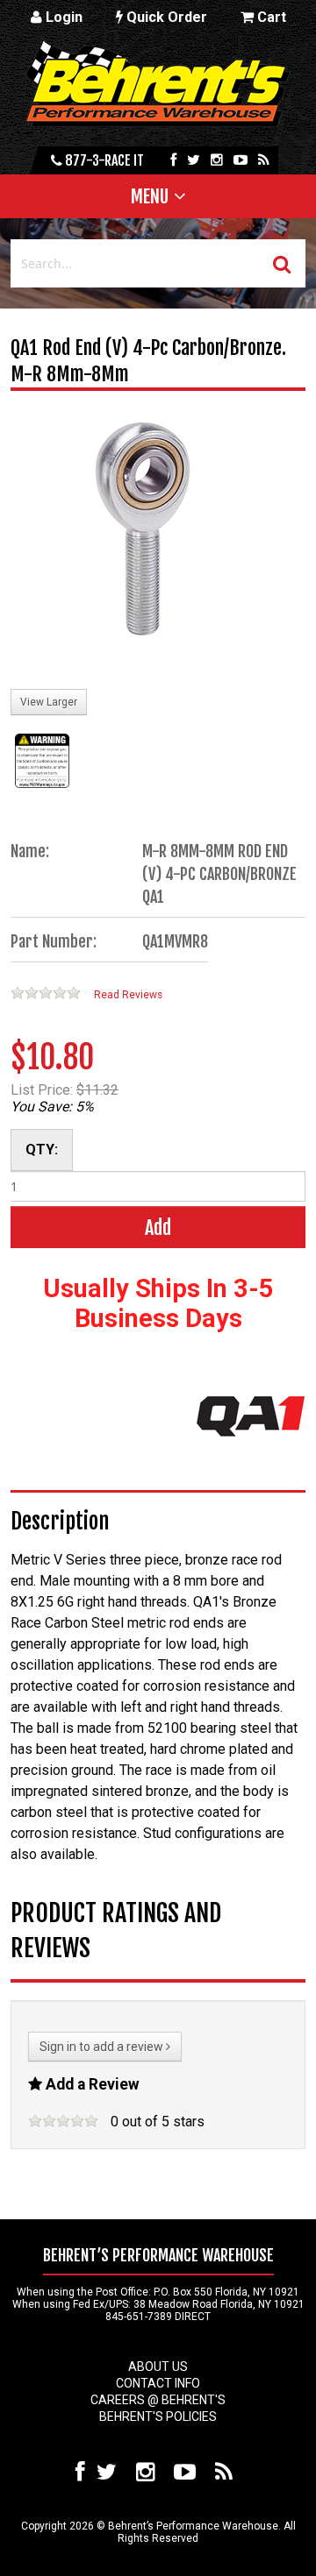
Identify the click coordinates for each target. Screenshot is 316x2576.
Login (62, 17)
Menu (150, 196)
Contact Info (158, 2383)
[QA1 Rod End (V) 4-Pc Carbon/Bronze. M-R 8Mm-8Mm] (142, 533)
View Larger (49, 702)
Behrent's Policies (158, 2416)
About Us (158, 2367)
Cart (270, 17)
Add (158, 1228)
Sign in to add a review (103, 2047)
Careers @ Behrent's (158, 2400)
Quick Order (165, 17)
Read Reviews (128, 995)
